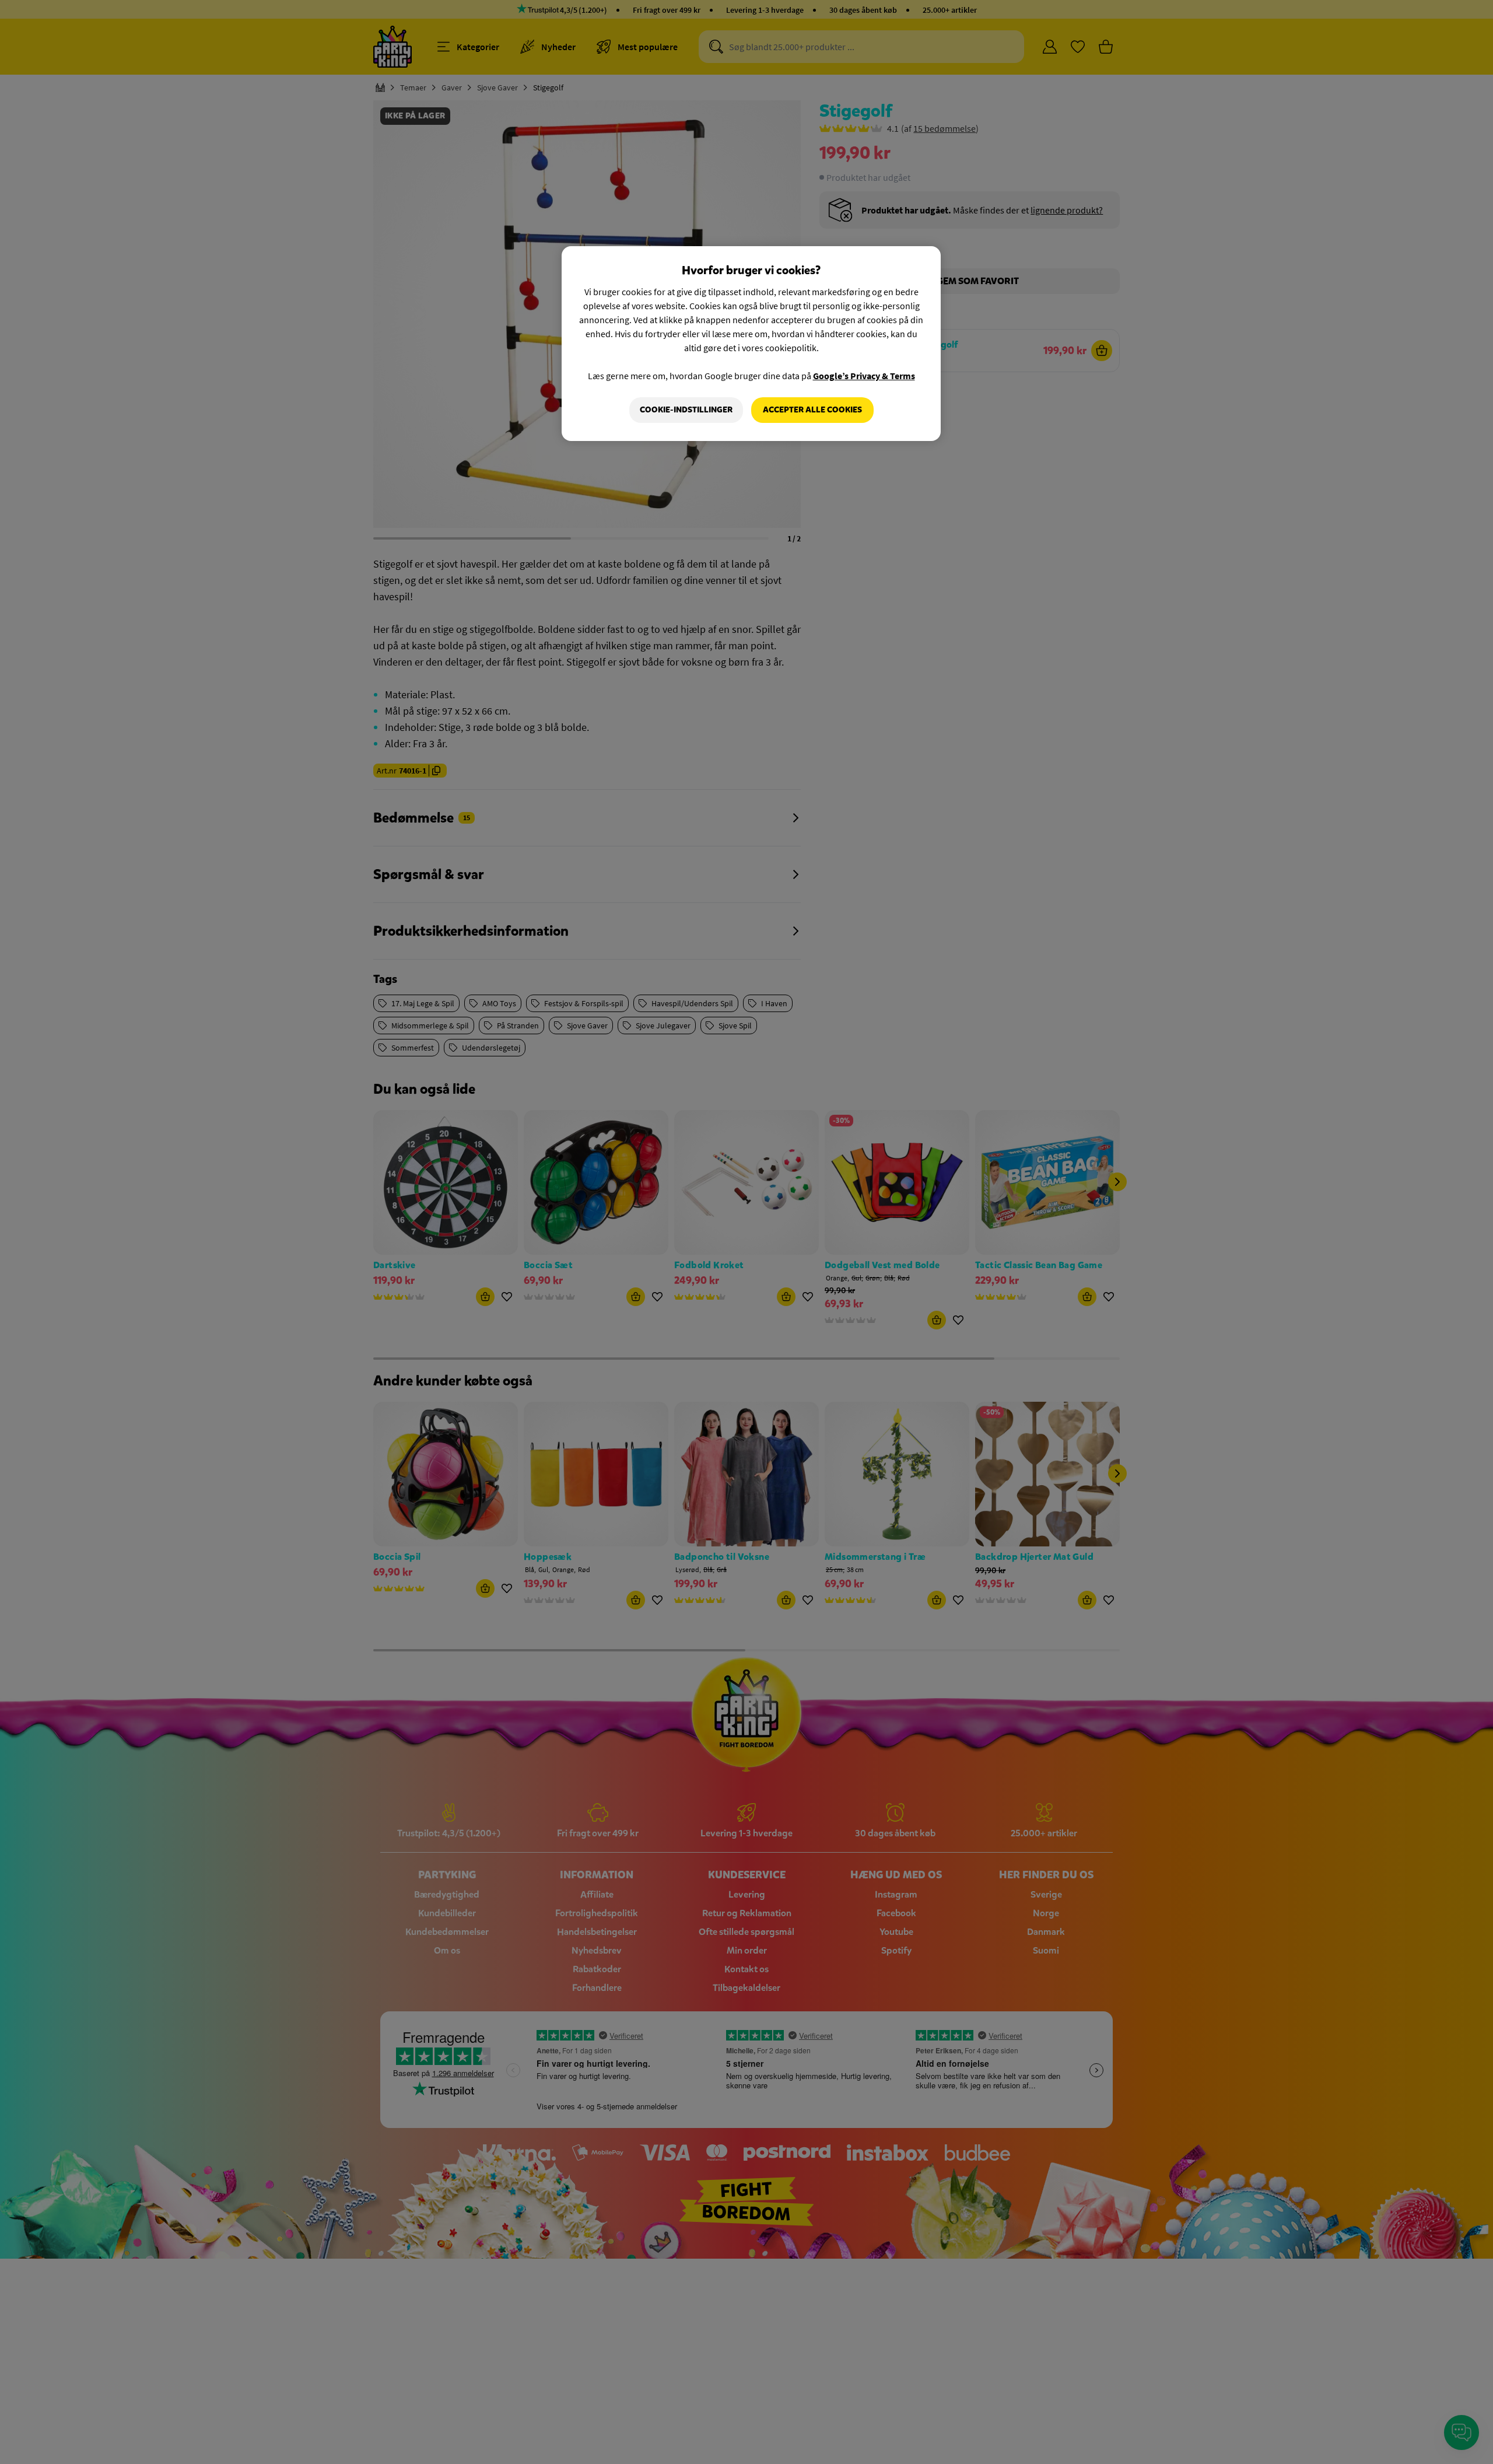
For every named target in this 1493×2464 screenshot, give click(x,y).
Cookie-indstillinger (686, 410)
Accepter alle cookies (812, 410)
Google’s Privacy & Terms (864, 376)
